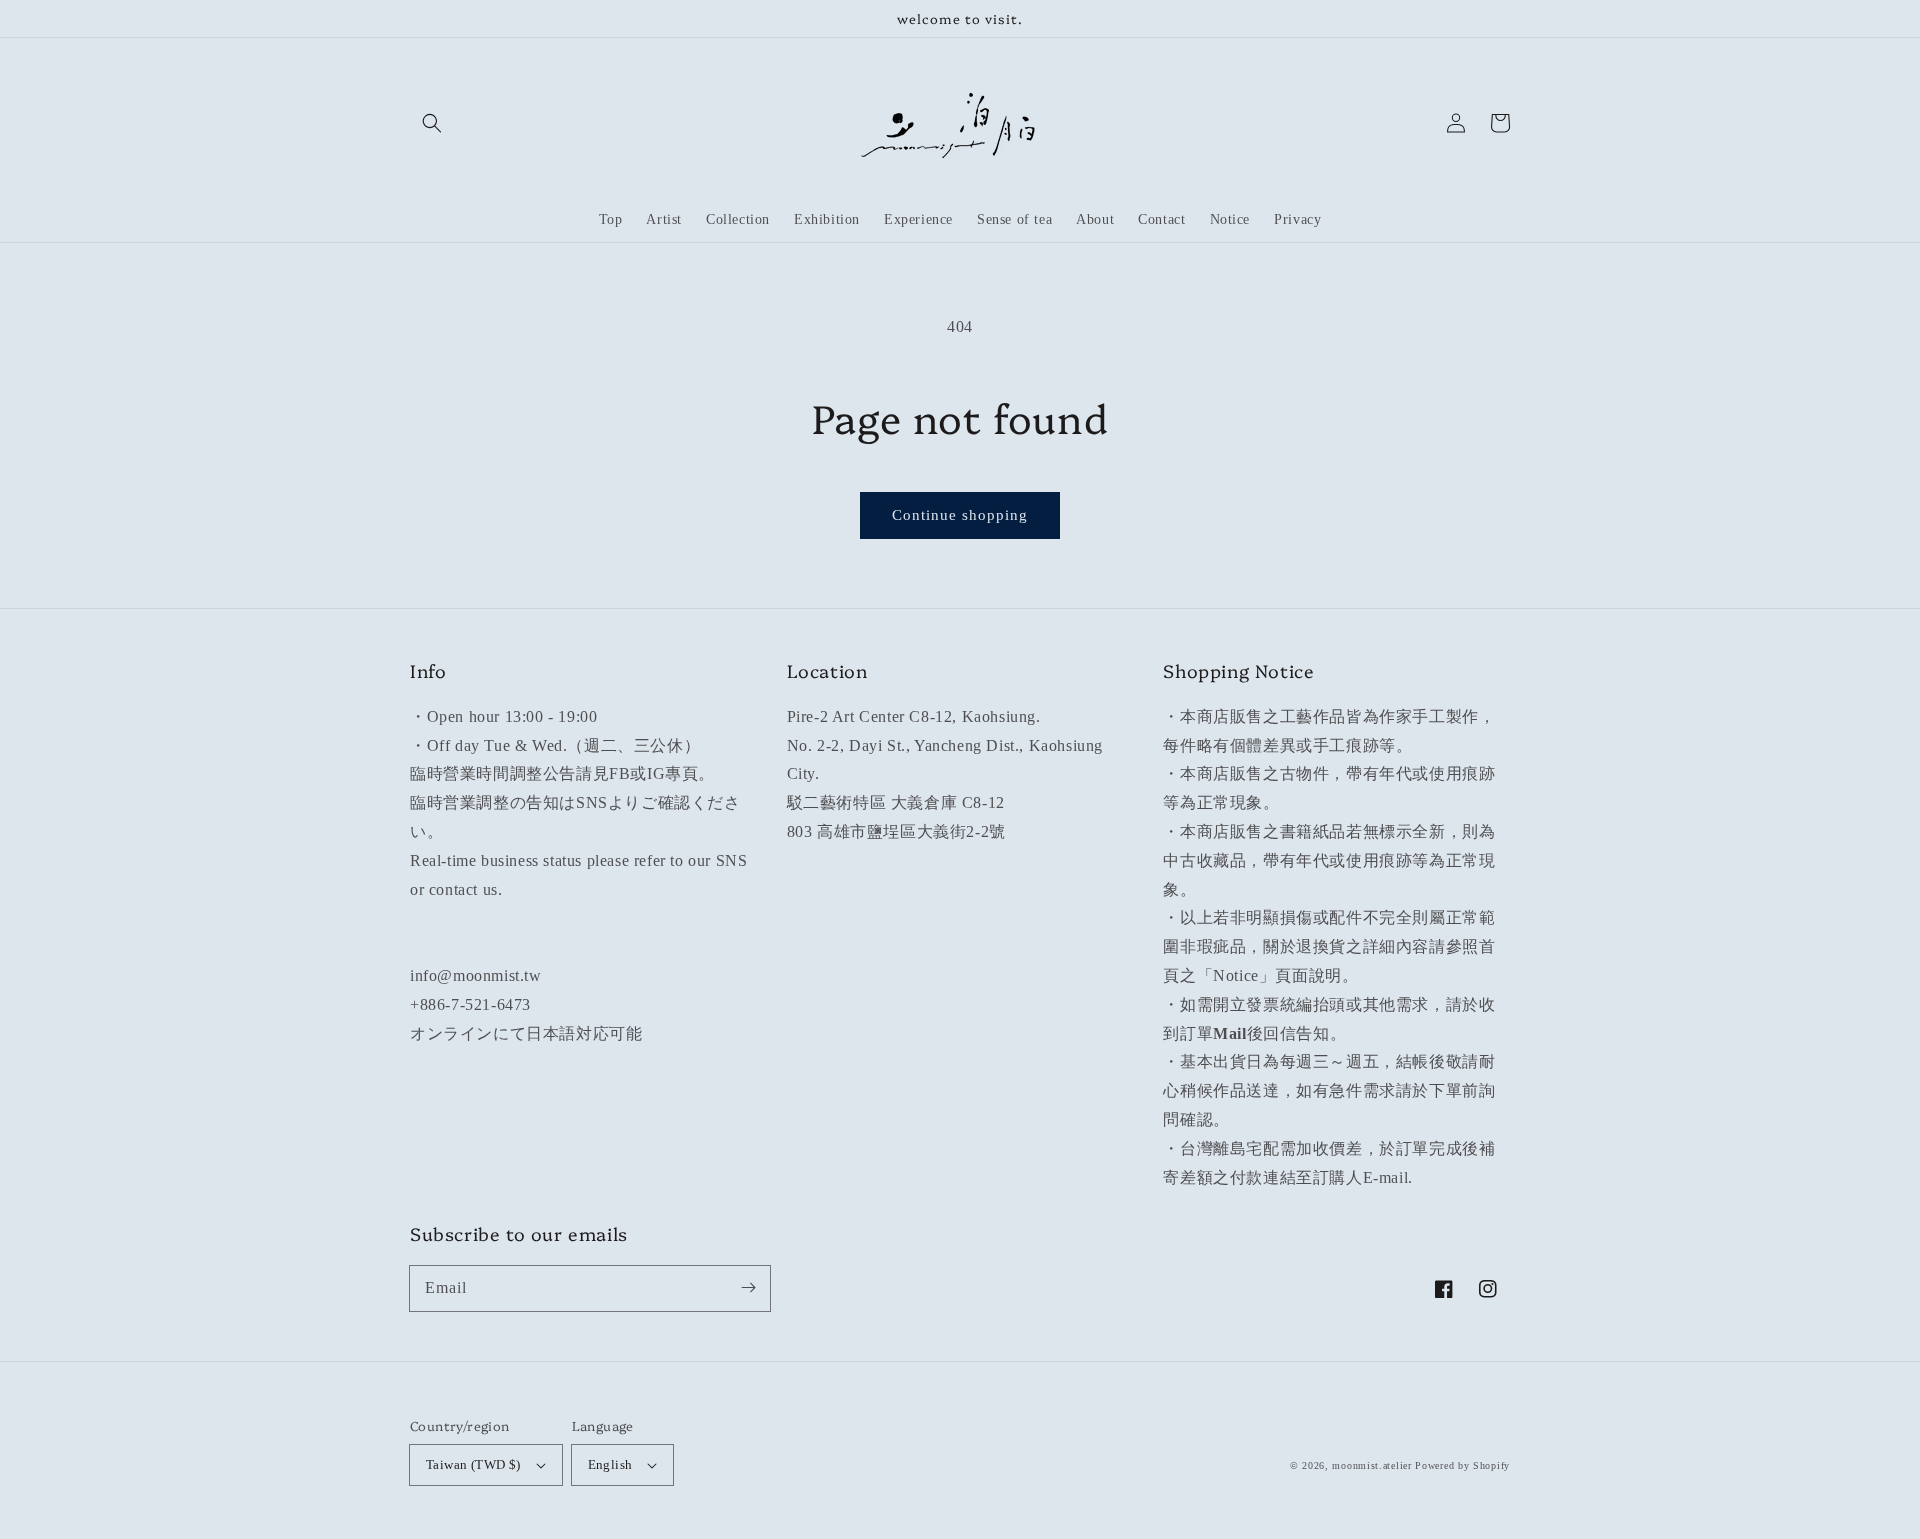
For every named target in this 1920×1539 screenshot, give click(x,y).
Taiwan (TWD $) (473, 1464)
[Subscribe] (748, 1288)
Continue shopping (960, 515)
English (610, 1464)
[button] (432, 123)
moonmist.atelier (1371, 1465)
